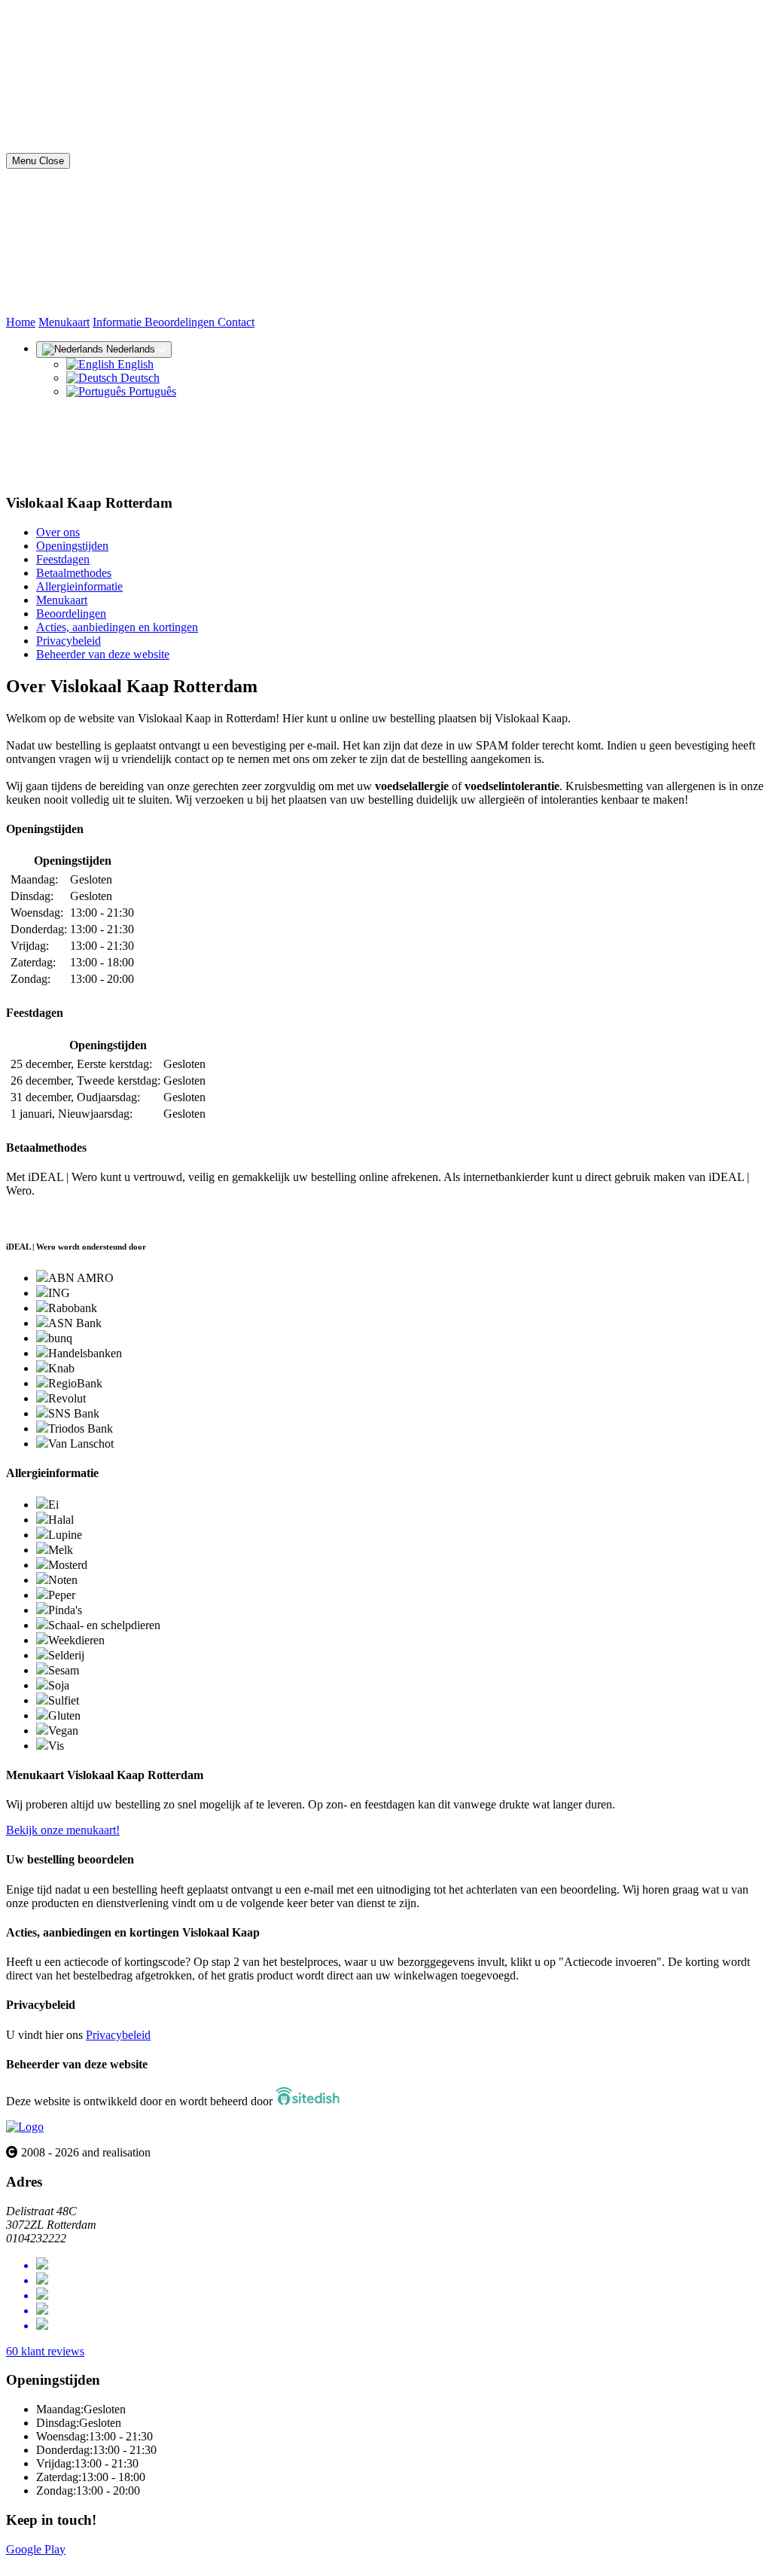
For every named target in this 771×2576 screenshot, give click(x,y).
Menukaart (64, 322)
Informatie (119, 322)
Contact (236, 322)
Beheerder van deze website (103, 654)
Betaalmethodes (74, 573)
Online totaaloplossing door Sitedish (92, 2563)
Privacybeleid (69, 641)
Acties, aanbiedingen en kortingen (117, 627)
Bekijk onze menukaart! (63, 1830)
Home (21, 322)
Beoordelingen (181, 322)
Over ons (58, 532)
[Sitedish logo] (25, 2127)
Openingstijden (72, 546)
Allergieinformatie (79, 586)
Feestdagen (63, 559)
